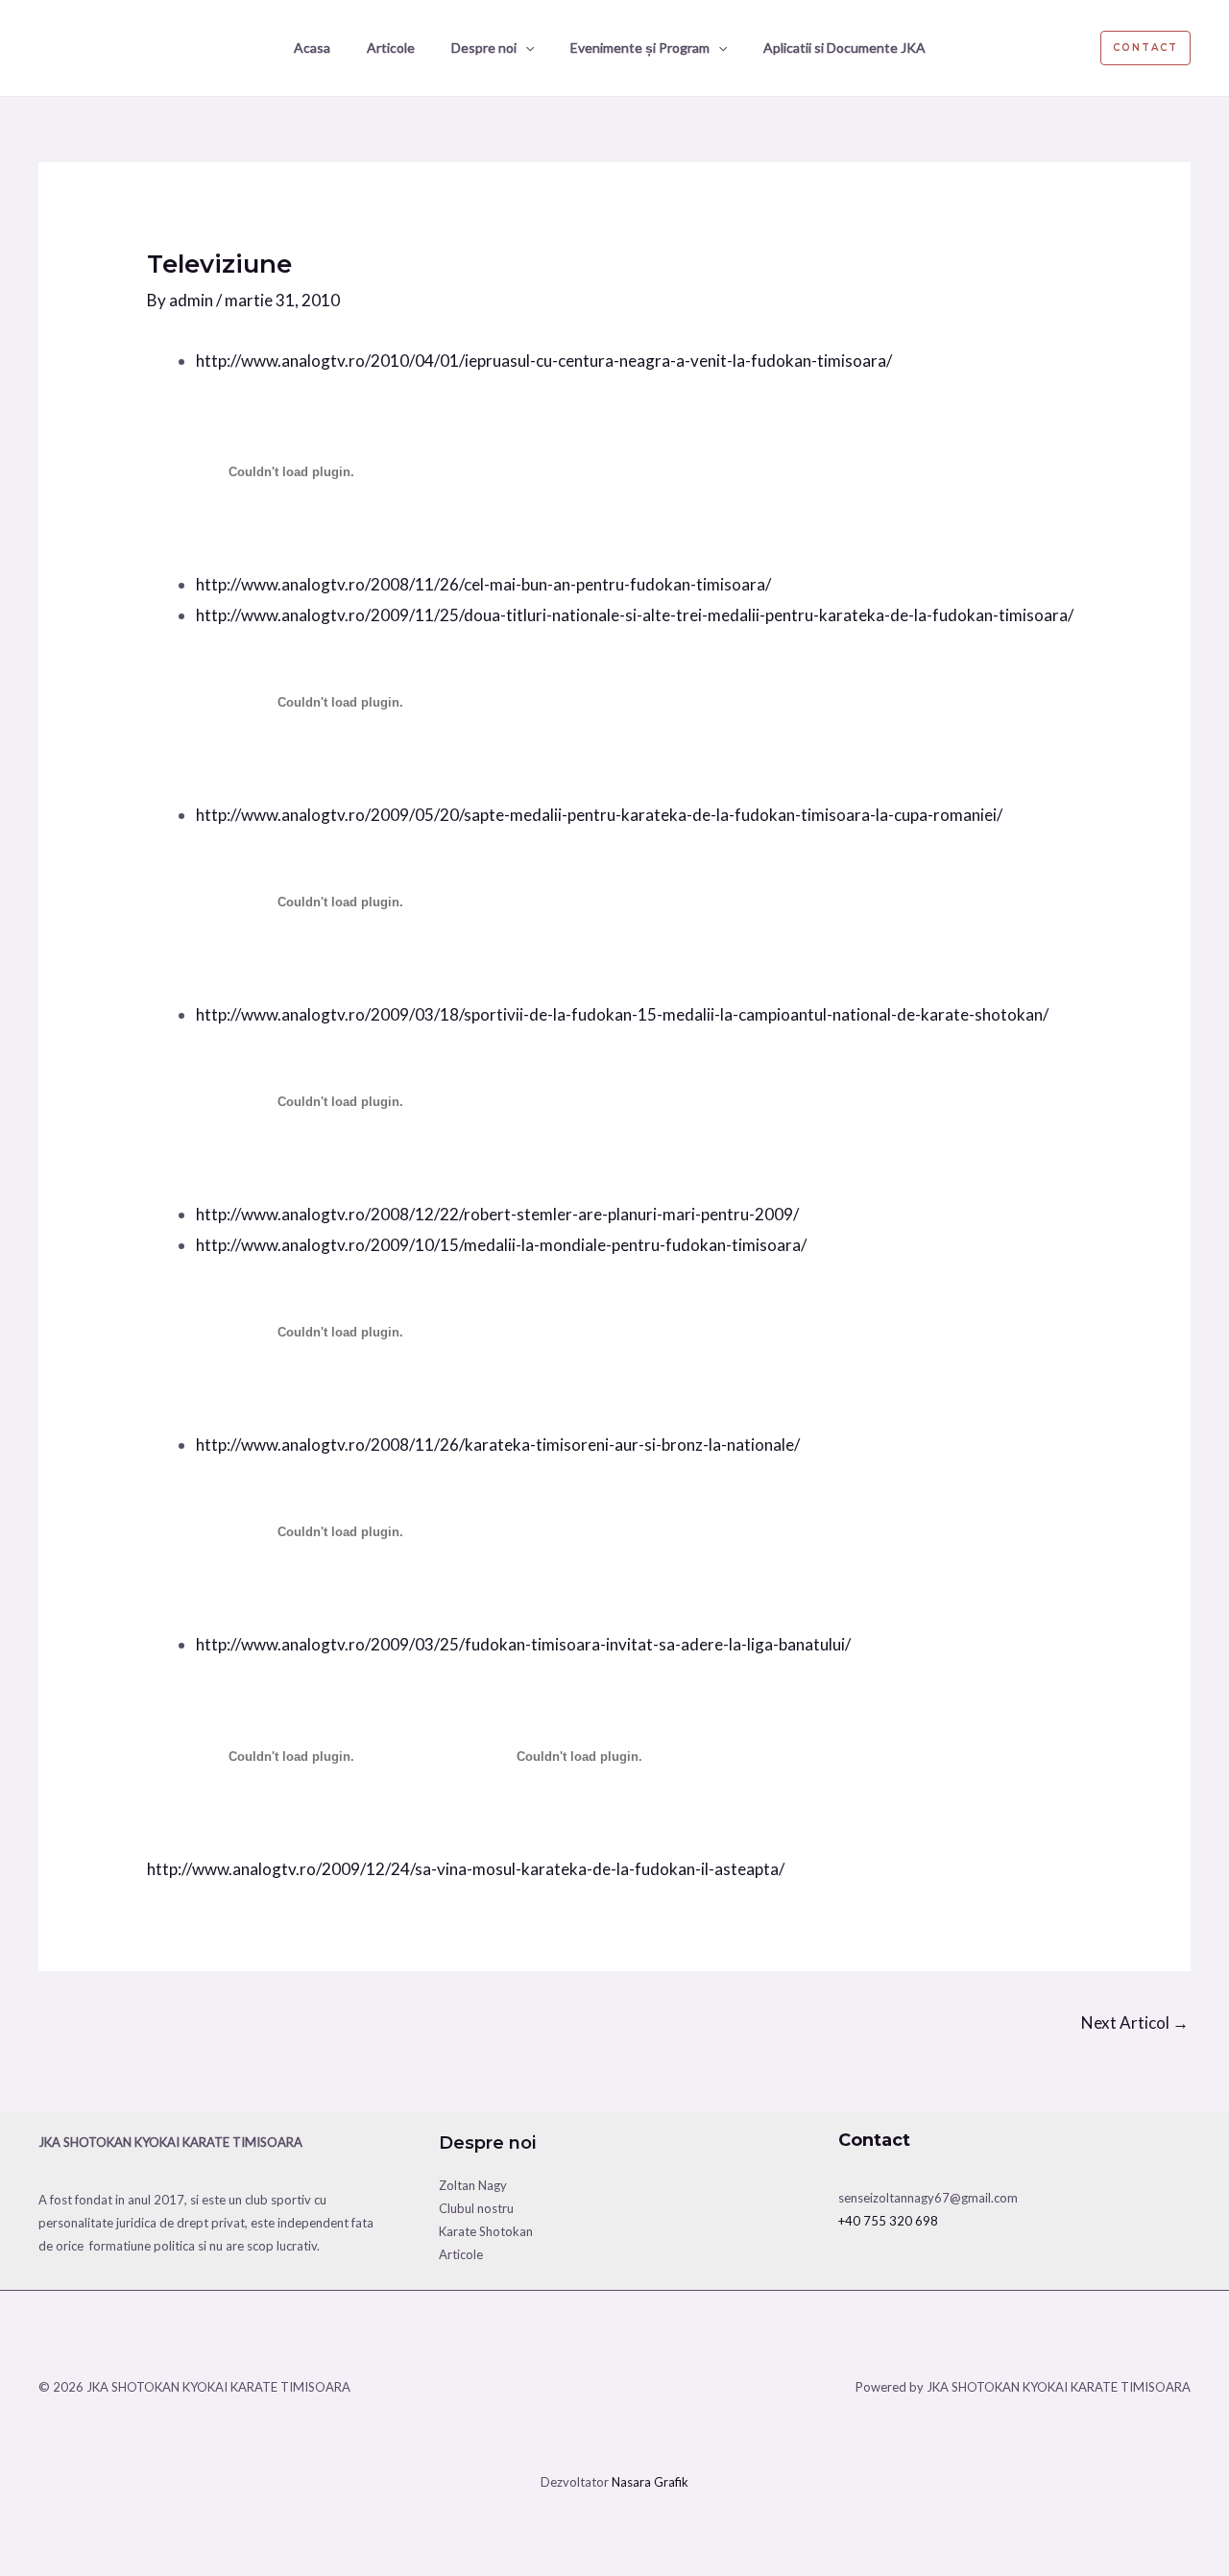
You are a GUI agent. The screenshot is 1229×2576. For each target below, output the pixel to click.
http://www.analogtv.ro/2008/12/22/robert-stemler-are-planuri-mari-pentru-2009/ (497, 1214)
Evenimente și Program (640, 48)
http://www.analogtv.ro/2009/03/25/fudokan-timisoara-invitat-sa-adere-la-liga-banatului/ (523, 1644)
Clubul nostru (476, 2208)
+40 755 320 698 (888, 2221)
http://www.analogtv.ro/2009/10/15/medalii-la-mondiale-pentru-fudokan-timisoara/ (501, 1245)
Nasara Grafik (650, 2482)
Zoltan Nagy (473, 2185)
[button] (525, 48)
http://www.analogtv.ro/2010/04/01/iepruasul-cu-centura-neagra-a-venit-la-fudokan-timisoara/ (544, 361)
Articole (391, 48)
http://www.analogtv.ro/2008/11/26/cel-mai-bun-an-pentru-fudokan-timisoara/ (483, 584)
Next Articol (1135, 2022)
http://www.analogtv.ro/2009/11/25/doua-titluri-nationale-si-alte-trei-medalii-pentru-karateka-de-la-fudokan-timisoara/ (635, 615)
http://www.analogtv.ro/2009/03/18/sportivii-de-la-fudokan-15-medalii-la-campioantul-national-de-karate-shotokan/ (622, 1014)
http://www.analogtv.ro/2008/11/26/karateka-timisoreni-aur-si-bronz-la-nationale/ (498, 1444)
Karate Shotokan (486, 2231)
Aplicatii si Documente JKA (844, 48)
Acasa (312, 48)
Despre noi (484, 48)
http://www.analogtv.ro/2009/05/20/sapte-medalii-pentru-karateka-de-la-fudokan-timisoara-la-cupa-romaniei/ (599, 815)
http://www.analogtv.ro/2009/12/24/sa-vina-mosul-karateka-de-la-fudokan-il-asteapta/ (466, 1869)
